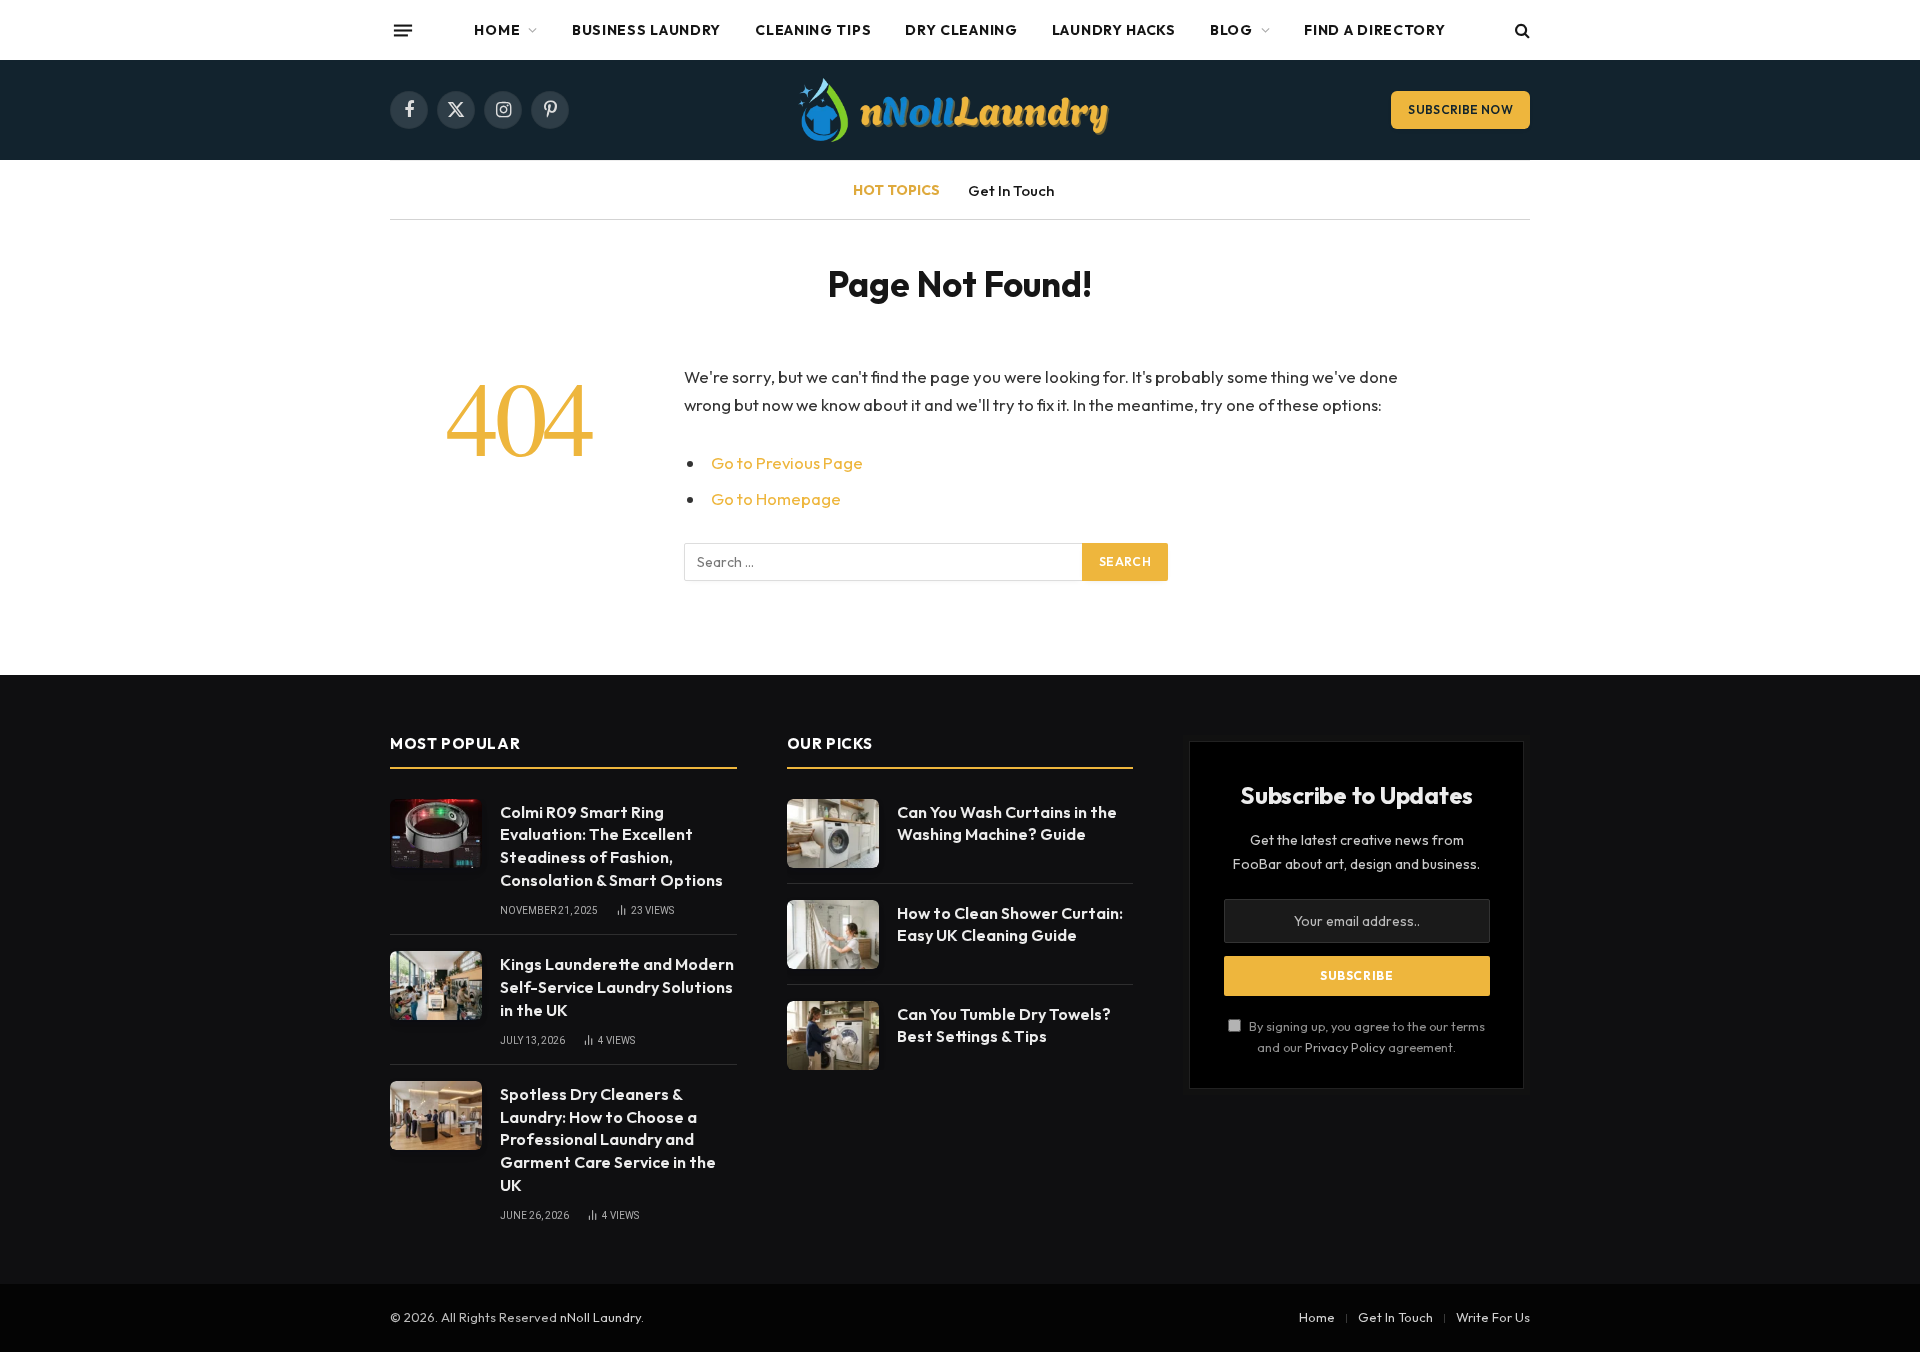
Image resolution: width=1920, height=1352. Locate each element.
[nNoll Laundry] (960, 110)
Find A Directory (1374, 30)
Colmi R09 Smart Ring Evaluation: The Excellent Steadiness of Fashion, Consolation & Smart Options (611, 846)
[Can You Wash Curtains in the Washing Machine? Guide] (833, 833)
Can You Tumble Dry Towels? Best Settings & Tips (1004, 1025)
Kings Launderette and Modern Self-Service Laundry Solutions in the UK (617, 987)
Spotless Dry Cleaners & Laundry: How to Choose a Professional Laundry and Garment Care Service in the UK (608, 1140)
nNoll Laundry (600, 1317)
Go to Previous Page (787, 462)
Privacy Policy (1345, 1047)
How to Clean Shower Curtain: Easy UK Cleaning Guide (1010, 924)
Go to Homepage (776, 498)
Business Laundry (646, 30)
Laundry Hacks (1114, 30)
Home (497, 30)
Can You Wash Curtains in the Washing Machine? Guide (1007, 823)
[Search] (1520, 30)
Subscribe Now (1460, 109)
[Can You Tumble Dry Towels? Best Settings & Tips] (833, 1035)
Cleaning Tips (813, 30)
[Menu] (403, 30)
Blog (1231, 30)
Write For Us (1493, 1317)
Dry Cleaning (961, 30)
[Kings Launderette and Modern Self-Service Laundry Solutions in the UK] (436, 985)
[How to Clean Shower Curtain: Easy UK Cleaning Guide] (833, 934)
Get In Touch (1011, 190)
